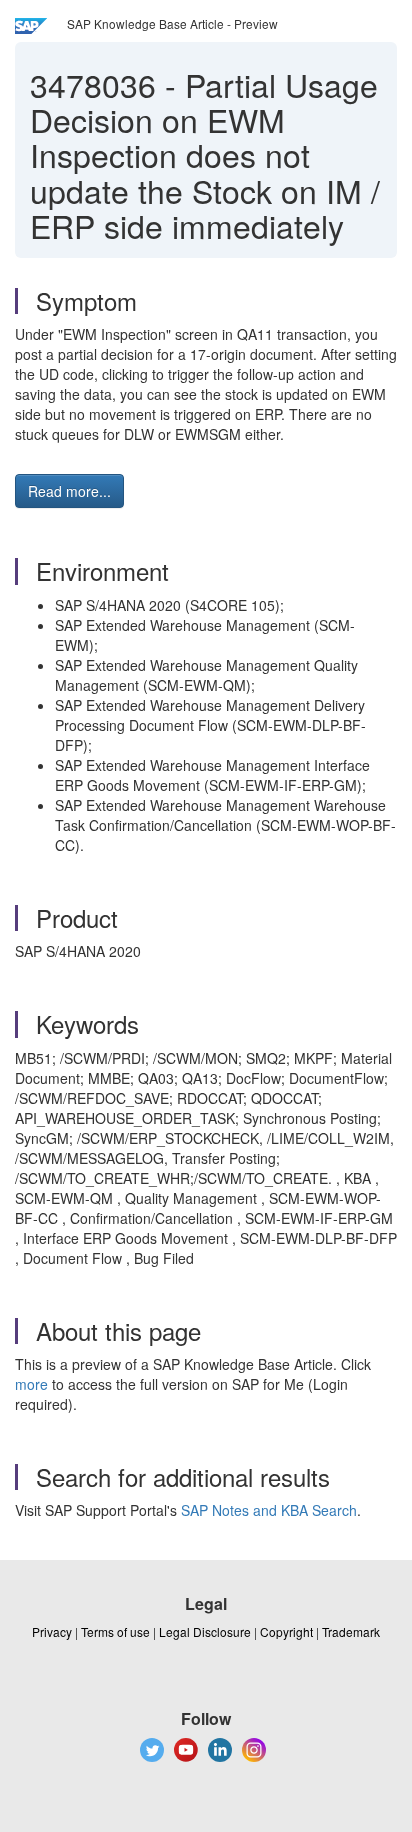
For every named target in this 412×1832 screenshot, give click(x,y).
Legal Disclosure (205, 1631)
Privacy (52, 1631)
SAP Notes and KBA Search (269, 1510)
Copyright (286, 1631)
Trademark (351, 1631)
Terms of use (115, 1631)
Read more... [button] (69, 491)
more (31, 1384)
